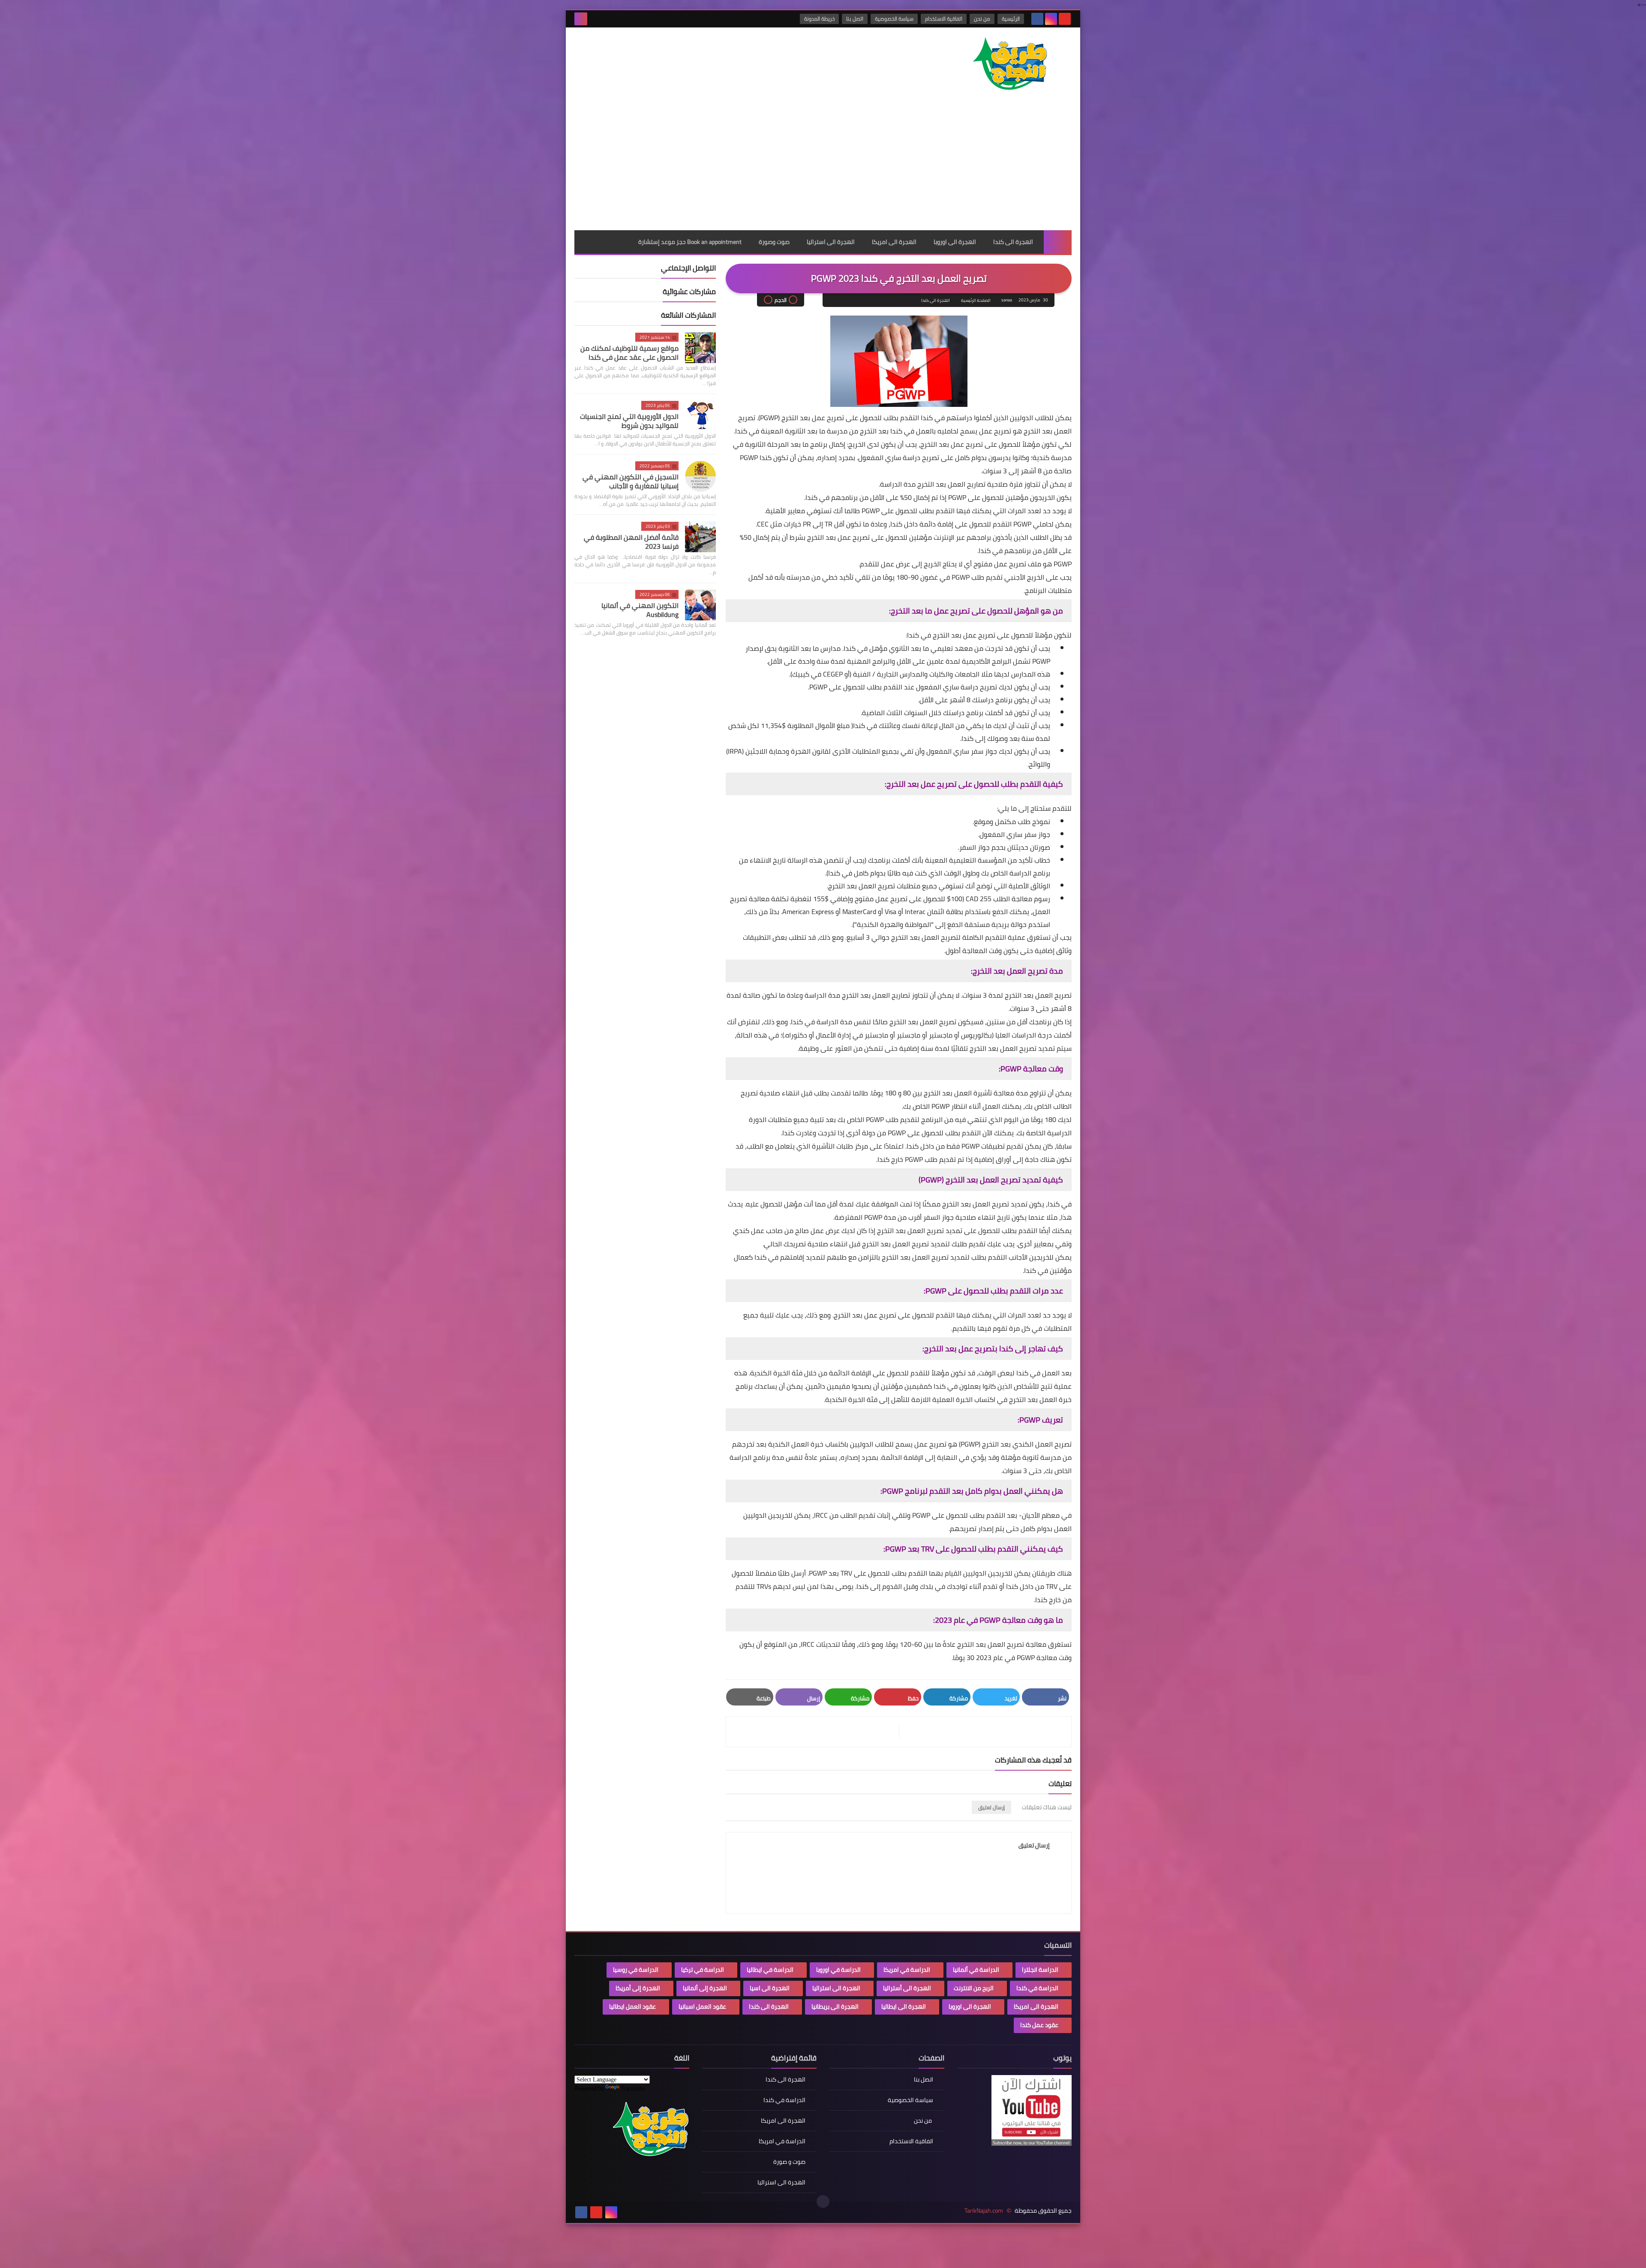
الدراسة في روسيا (636, 1970)
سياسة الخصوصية (894, 19)
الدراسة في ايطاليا (770, 1970)
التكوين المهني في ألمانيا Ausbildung (640, 610)
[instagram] (1051, 19)
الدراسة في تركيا (703, 1970)
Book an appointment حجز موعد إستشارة (690, 242)
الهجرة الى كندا (1013, 242)
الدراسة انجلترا (1040, 1970)
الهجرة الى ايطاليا (904, 2006)
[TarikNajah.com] (1009, 65)
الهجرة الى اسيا (770, 1988)
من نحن (982, 19)
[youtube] (1065, 19)
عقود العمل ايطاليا (632, 2006)
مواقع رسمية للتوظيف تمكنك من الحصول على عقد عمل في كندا (629, 353)
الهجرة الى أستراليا (907, 1988)
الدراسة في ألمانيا (976, 1970)
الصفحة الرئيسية (976, 300)
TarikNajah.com (984, 2211)
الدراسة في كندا (1037, 1988)
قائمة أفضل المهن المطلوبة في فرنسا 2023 (631, 542)
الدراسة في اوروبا (838, 1970)
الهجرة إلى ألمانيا (705, 1988)
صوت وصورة (774, 242)
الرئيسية (1011, 19)
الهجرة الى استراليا (831, 242)
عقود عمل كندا (1039, 2025)
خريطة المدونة (819, 19)
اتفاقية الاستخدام (944, 19)
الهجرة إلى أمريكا (638, 1988)
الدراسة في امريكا (907, 1970)
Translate (633, 2088)
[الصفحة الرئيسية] (1058, 242)
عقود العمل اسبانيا (702, 2006)
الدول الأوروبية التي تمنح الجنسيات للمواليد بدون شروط (629, 421)
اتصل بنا (855, 19)
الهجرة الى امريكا (894, 242)
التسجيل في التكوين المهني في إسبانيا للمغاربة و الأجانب (631, 481)
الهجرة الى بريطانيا (835, 2006)
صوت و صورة (789, 2162)
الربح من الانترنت (974, 1988)
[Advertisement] (823, 166)
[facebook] (1037, 19)
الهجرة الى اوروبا (955, 242)
